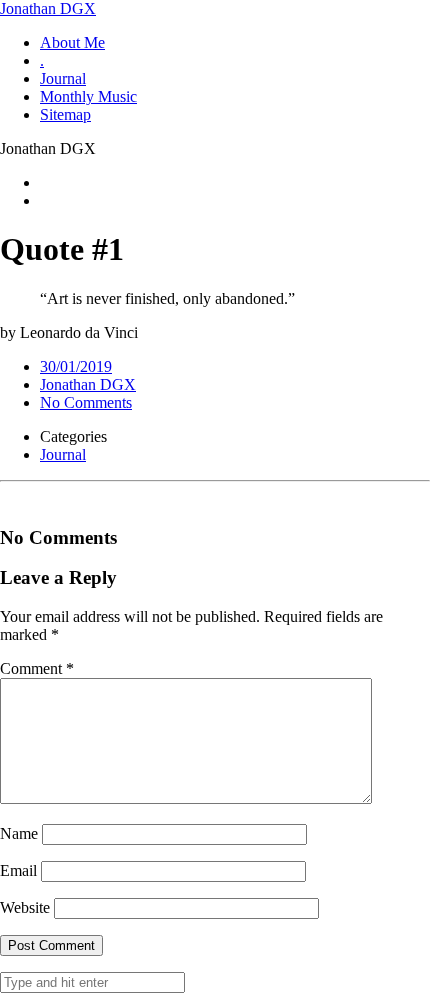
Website (25, 907)
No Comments (86, 402)
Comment (37, 668)
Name (19, 833)
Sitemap (65, 114)
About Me (72, 42)
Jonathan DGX (48, 8)
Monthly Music (88, 96)
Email (18, 870)
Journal (63, 78)
